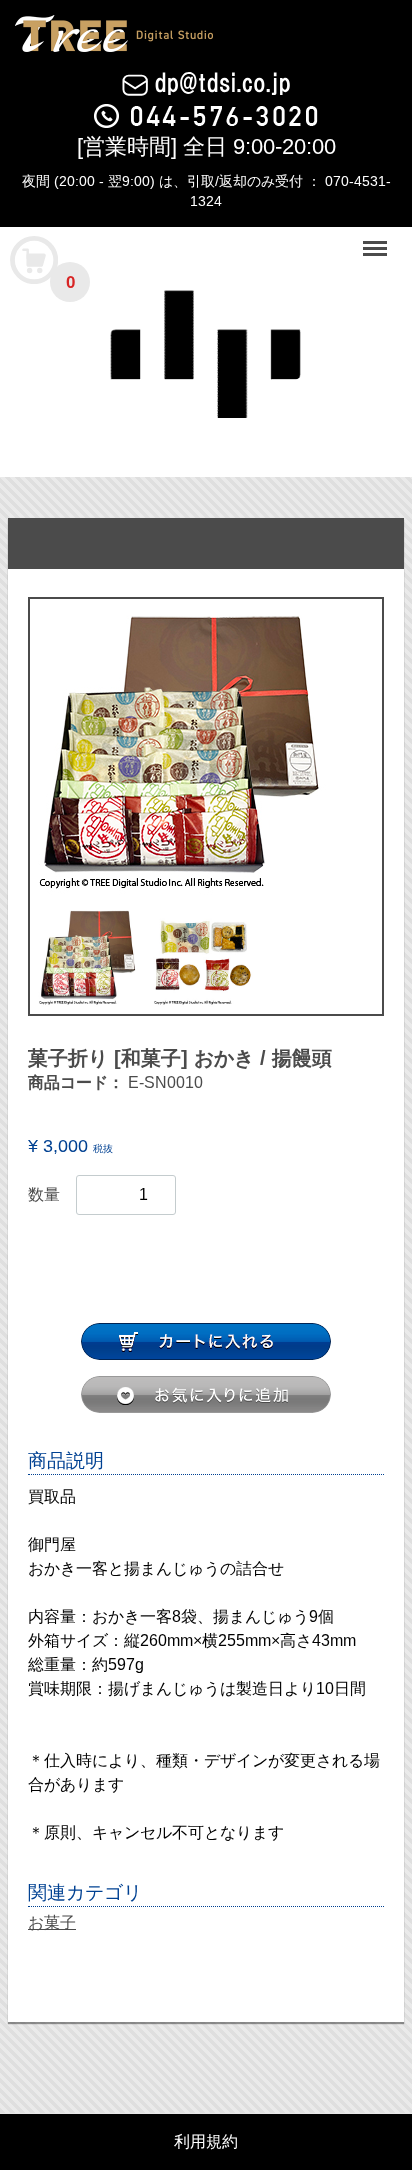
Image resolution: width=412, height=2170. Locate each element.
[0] (35, 259)
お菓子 (52, 1922)
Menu (377, 237)
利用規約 (206, 2142)
